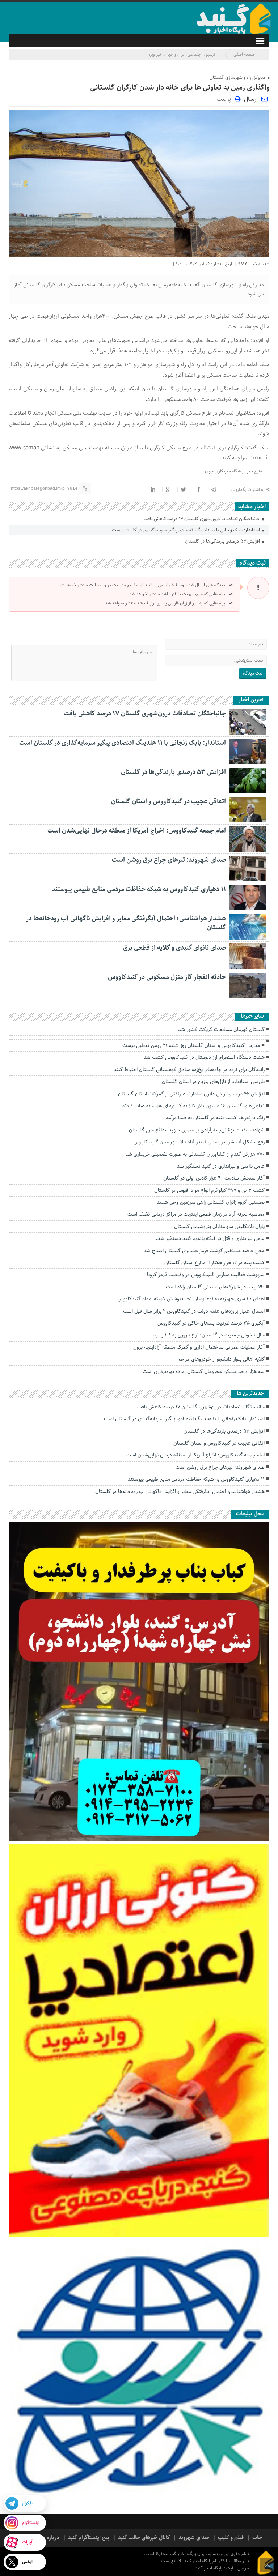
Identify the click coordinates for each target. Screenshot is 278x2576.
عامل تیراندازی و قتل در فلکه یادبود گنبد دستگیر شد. (210, 1238)
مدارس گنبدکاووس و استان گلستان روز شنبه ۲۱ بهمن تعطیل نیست (191, 1045)
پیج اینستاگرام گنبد (89, 2538)
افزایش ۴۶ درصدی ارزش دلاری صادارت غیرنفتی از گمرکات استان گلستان (191, 1094)
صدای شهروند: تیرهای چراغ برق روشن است (169, 860)
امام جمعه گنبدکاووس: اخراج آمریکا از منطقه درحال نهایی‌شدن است (137, 831)
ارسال (251, 99)
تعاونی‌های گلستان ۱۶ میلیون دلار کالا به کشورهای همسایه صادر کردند (193, 1106)
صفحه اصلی (244, 54)
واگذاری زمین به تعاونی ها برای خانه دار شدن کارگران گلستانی (180, 88)
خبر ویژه (155, 54)
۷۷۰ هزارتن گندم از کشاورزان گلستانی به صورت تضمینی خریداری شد (195, 1154)
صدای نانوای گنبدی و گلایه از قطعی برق (174, 948)
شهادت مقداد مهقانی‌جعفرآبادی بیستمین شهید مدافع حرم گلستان (197, 1130)
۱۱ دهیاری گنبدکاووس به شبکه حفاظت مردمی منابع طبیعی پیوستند (139, 889)
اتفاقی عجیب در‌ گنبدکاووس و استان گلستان (169, 801)
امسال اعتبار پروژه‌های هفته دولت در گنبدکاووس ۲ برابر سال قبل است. (193, 1311)
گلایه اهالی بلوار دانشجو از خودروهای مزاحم (221, 1359)
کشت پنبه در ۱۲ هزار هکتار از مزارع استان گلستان (214, 1263)
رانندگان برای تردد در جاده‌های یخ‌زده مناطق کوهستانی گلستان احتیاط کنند (189, 1070)
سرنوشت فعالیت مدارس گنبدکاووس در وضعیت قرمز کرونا (206, 1275)
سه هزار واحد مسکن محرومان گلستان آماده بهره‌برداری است (204, 1372)
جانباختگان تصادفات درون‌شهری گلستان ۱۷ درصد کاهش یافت (202, 519)
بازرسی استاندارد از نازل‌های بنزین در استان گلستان (213, 1082)
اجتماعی (195, 54)
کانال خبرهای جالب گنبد (144, 2538)
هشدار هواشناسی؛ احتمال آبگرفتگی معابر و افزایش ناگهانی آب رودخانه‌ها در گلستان (126, 923)
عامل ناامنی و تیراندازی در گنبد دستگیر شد (221, 1166)
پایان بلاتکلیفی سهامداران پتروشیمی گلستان (219, 1227)
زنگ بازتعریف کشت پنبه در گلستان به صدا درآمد (215, 1118)
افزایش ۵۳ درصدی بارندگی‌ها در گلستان (223, 541)
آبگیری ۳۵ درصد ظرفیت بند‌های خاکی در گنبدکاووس (211, 1323)
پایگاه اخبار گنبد (209, 2568)
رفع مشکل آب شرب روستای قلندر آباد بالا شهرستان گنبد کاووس (199, 1142)
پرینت (226, 99)
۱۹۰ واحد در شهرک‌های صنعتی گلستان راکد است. (214, 1287)
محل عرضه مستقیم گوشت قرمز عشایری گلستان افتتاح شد (204, 1251)
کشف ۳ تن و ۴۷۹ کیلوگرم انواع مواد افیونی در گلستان (209, 1190)
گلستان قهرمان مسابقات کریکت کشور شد (221, 1030)
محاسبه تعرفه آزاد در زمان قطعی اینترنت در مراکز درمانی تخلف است (196, 1214)
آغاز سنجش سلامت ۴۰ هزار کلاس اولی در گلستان (214, 1178)
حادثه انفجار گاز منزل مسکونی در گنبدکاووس (167, 977)
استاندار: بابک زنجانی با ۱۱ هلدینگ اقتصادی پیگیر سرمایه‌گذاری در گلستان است (186, 530)
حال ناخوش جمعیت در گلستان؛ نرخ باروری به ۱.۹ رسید (209, 1335)
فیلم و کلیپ (231, 2538)
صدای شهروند (194, 2538)
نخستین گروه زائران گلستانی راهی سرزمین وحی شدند (211, 1202)
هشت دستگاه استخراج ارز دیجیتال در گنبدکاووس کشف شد (204, 1057)
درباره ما (50, 2538)
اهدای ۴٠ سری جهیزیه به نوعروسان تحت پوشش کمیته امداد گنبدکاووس (191, 1299)
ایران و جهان (175, 54)
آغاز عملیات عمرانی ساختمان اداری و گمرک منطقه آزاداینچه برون (199, 1347)
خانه (257, 2538)
